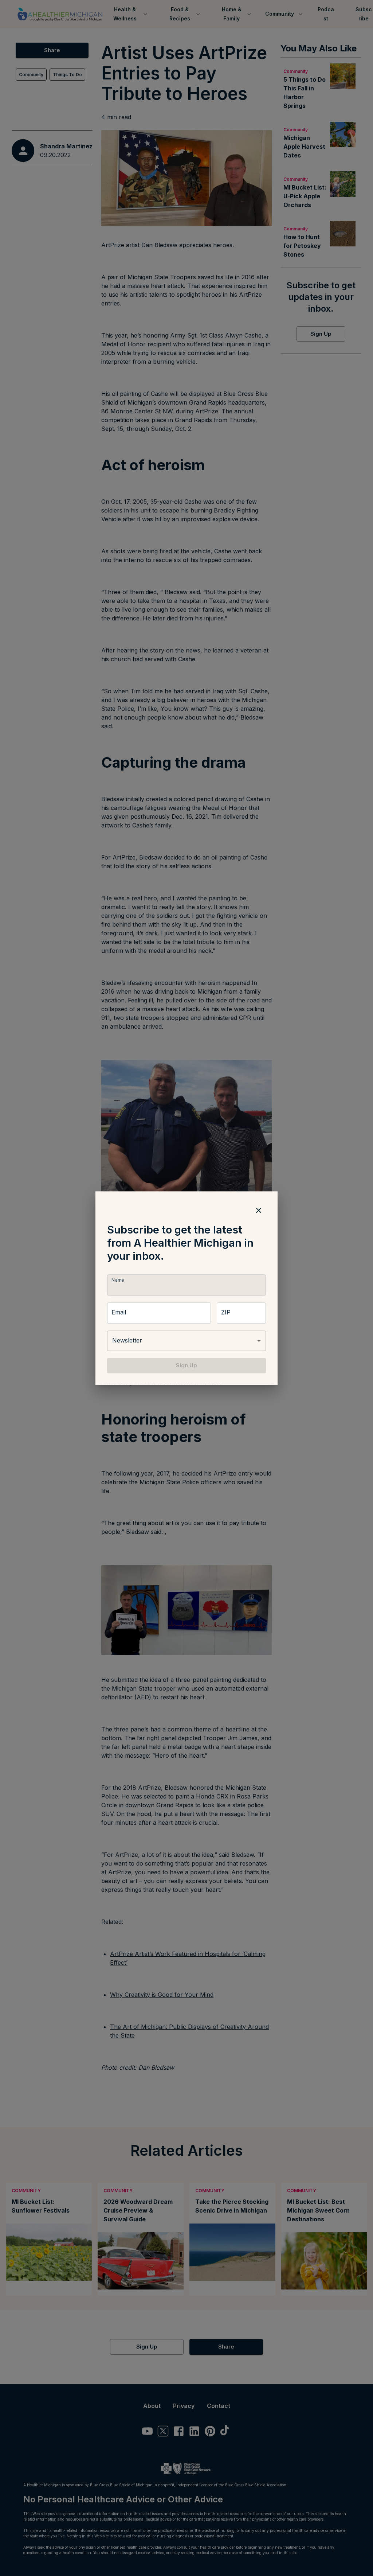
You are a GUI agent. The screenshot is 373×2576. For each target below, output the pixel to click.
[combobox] (186, 1341)
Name (118, 1280)
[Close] (259, 1210)
